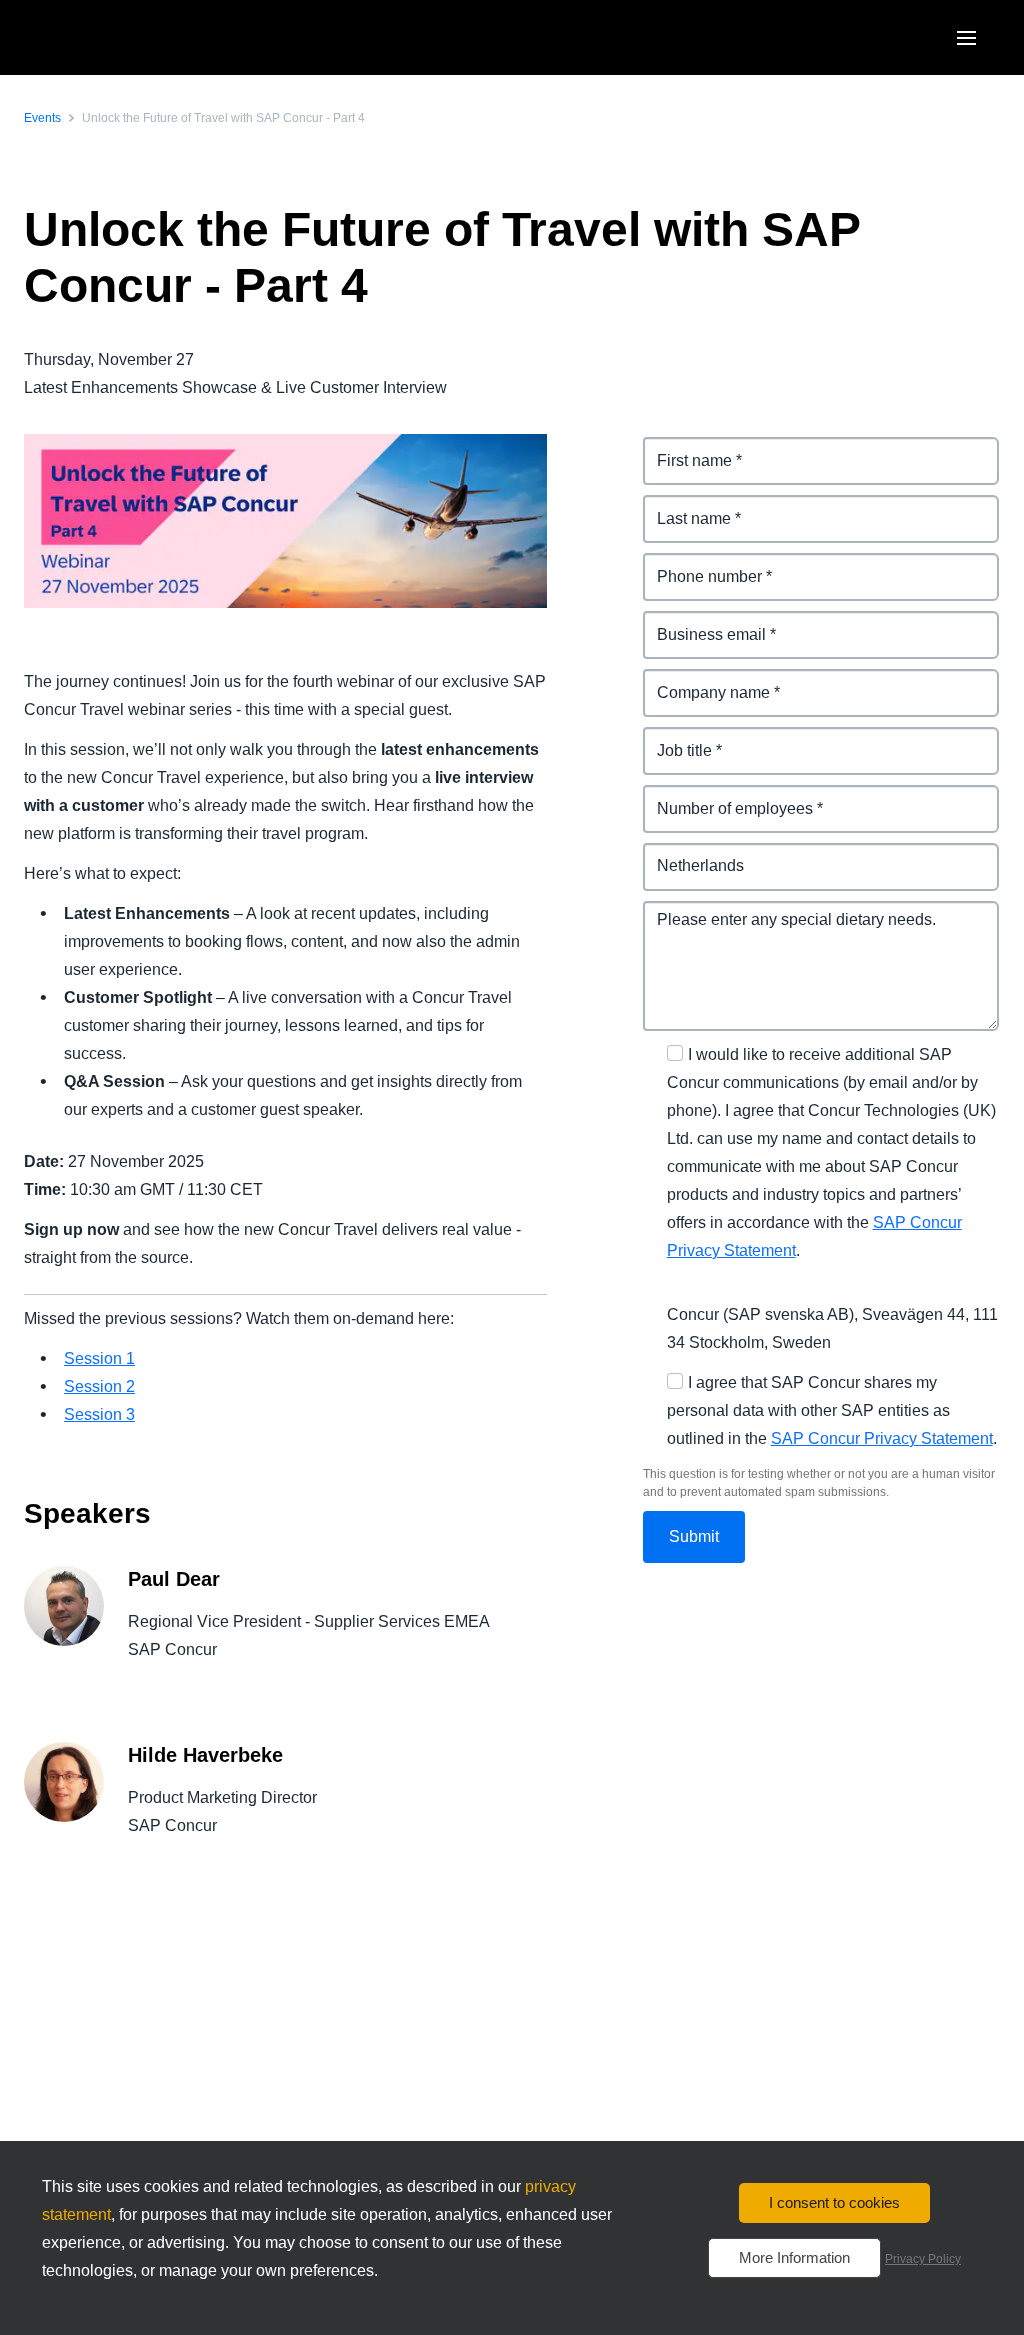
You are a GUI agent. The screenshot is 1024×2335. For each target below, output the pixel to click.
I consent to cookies (834, 2202)
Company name (703, 680)
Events (42, 118)
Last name (682, 506)
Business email (701, 622)
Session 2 (99, 1386)
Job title (673, 738)
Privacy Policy (923, 2259)
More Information (794, 2257)
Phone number (699, 564)
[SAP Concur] (124, 37)
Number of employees (726, 796)
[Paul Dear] (64, 1628)
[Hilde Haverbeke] (64, 1804)
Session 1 (99, 1358)
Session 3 (99, 1414)
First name (683, 448)
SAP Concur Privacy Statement (882, 1438)
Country (674, 854)
